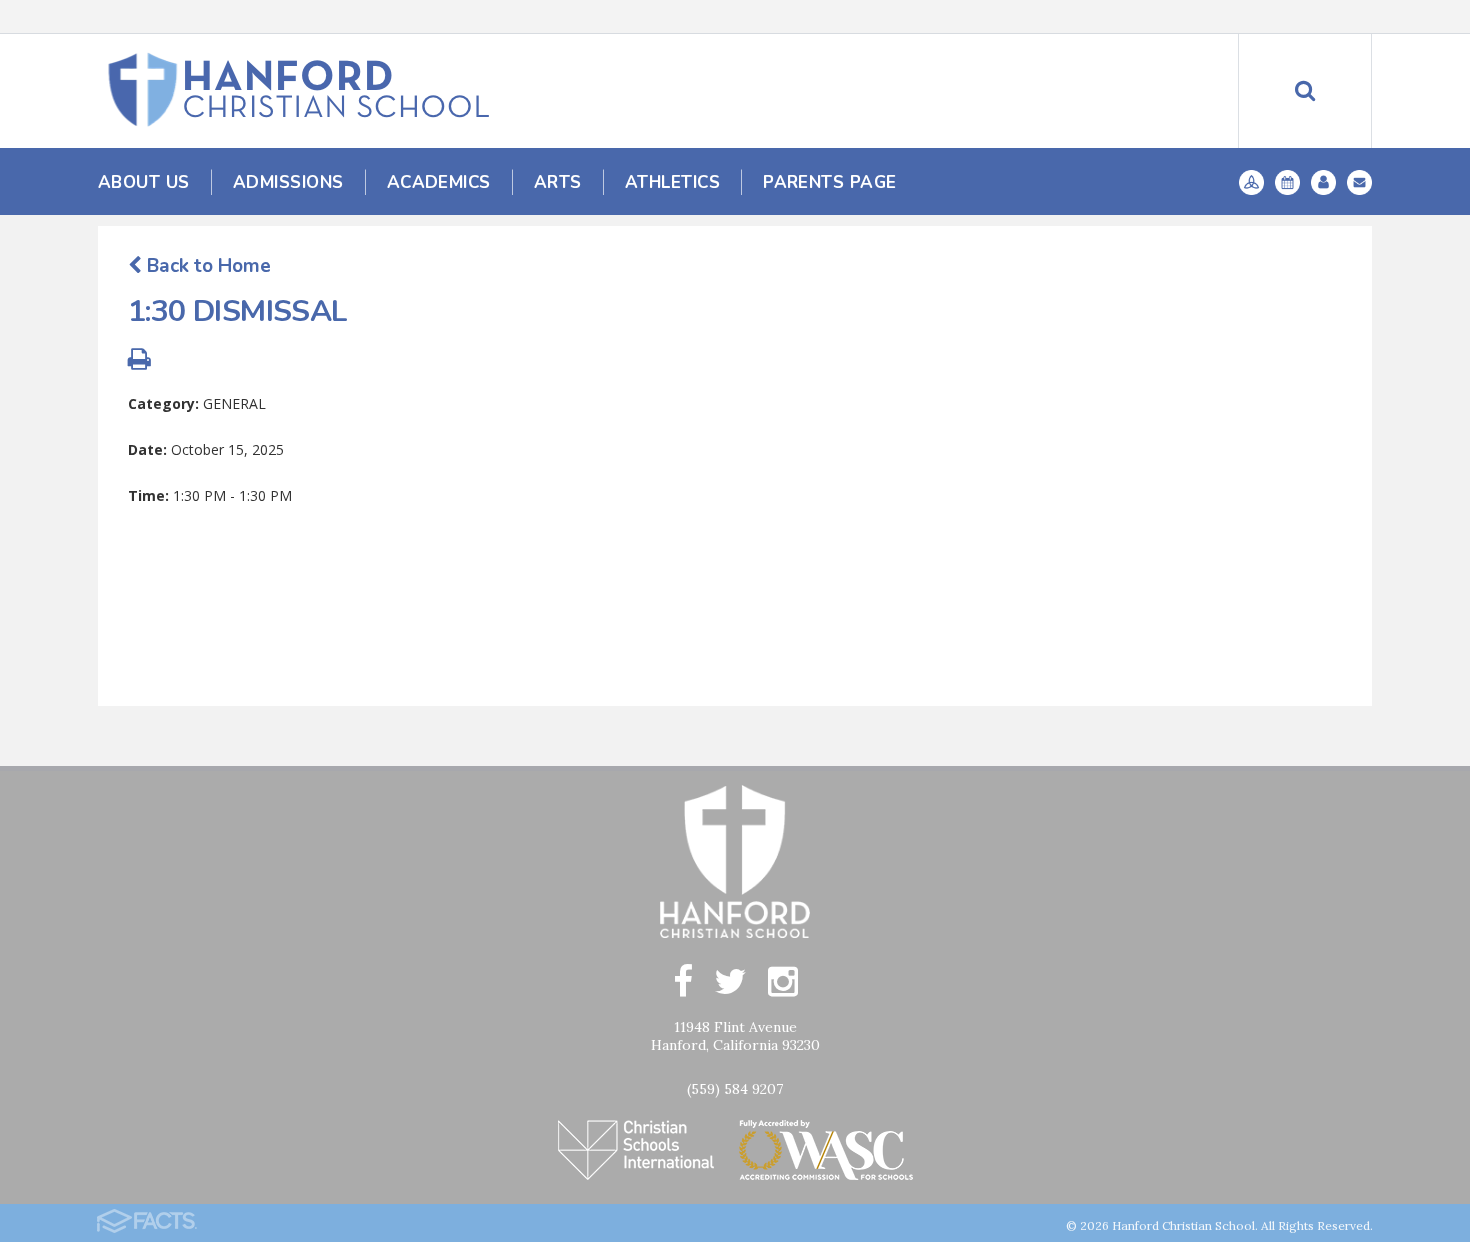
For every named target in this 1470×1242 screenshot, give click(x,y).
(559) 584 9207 (735, 1089)
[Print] (139, 362)
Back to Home (206, 266)
